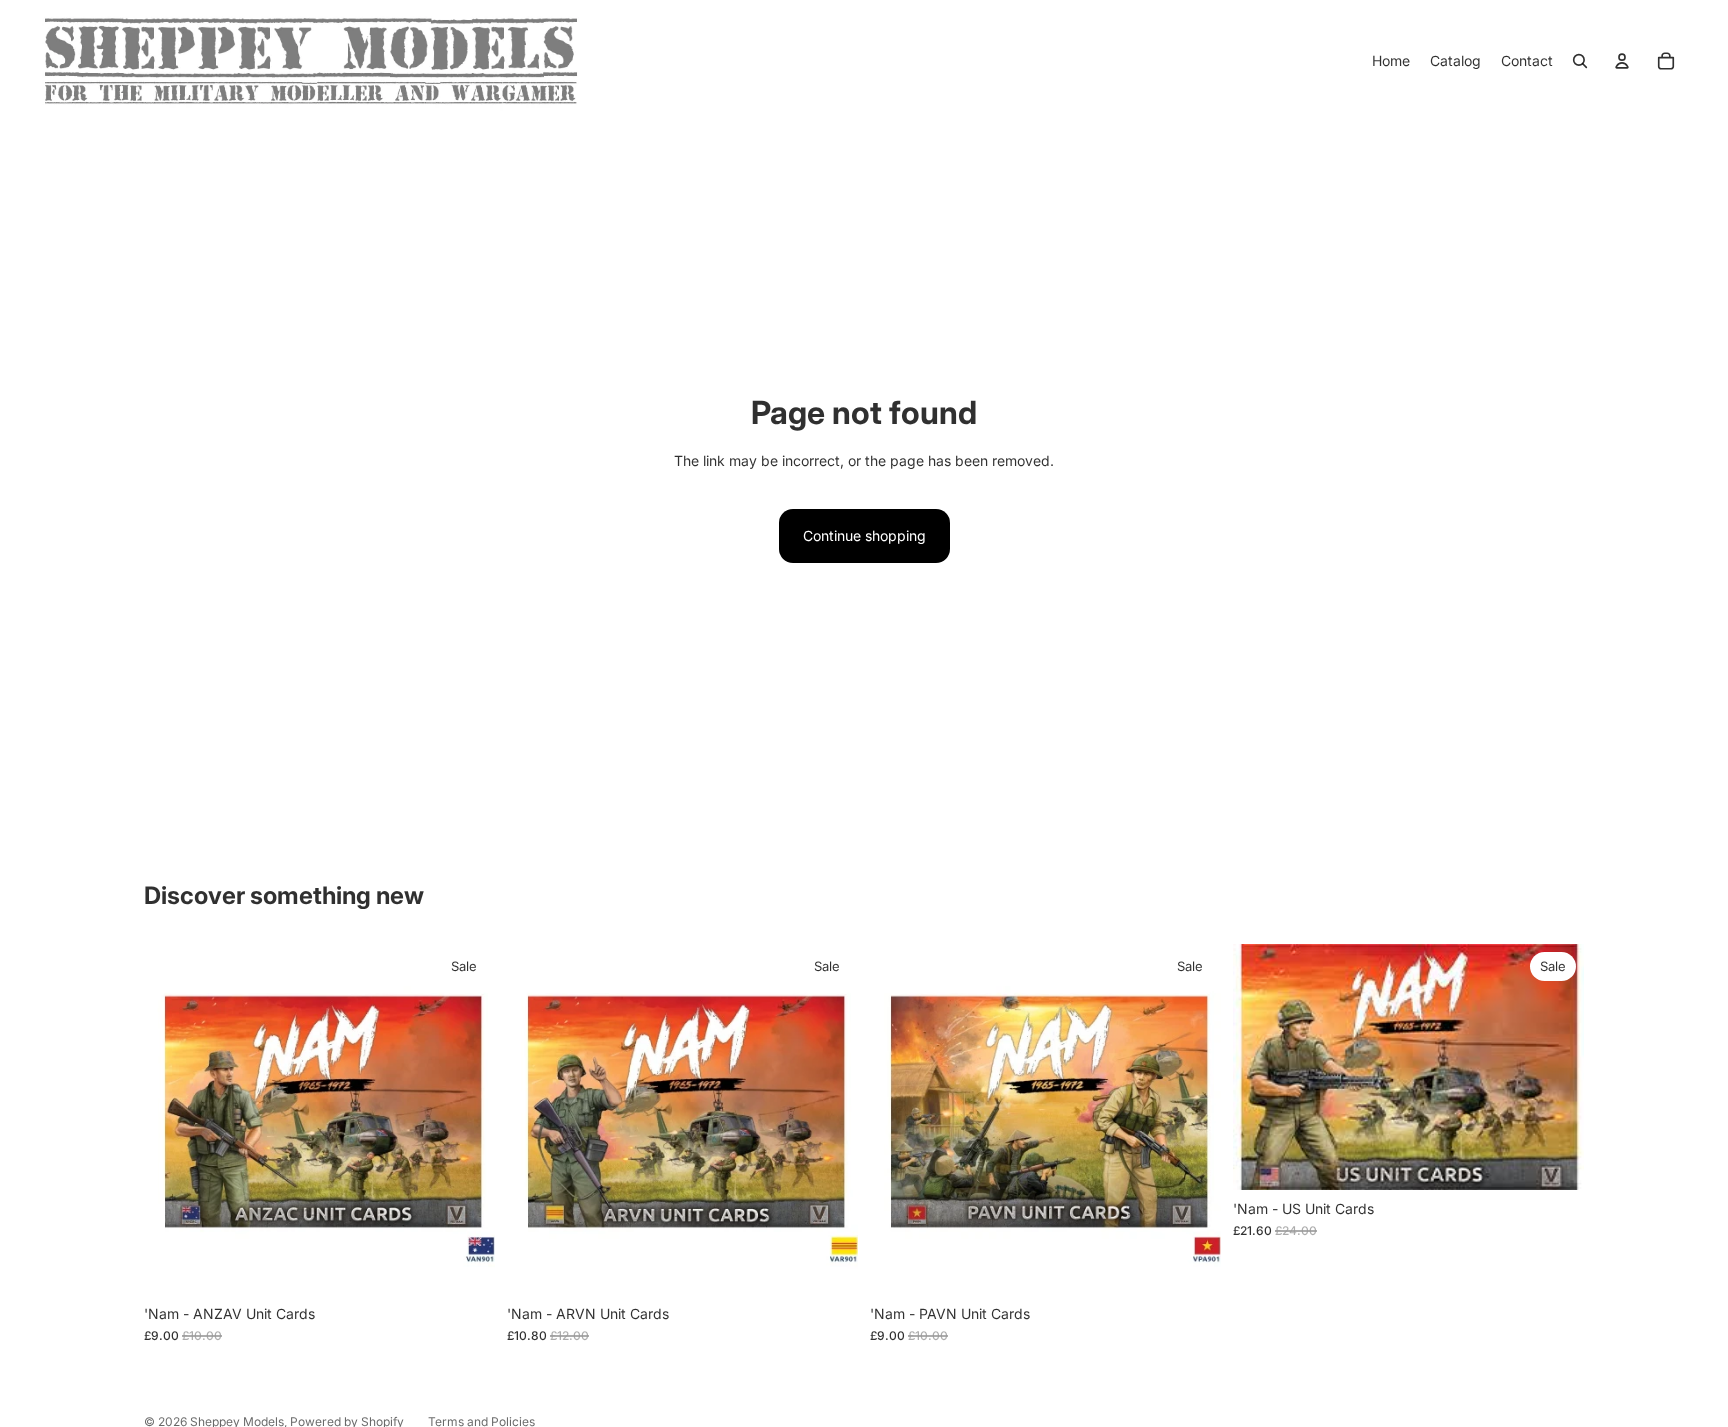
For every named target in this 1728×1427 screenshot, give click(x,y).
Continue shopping (864, 535)
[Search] (1580, 61)
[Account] (1622, 61)
